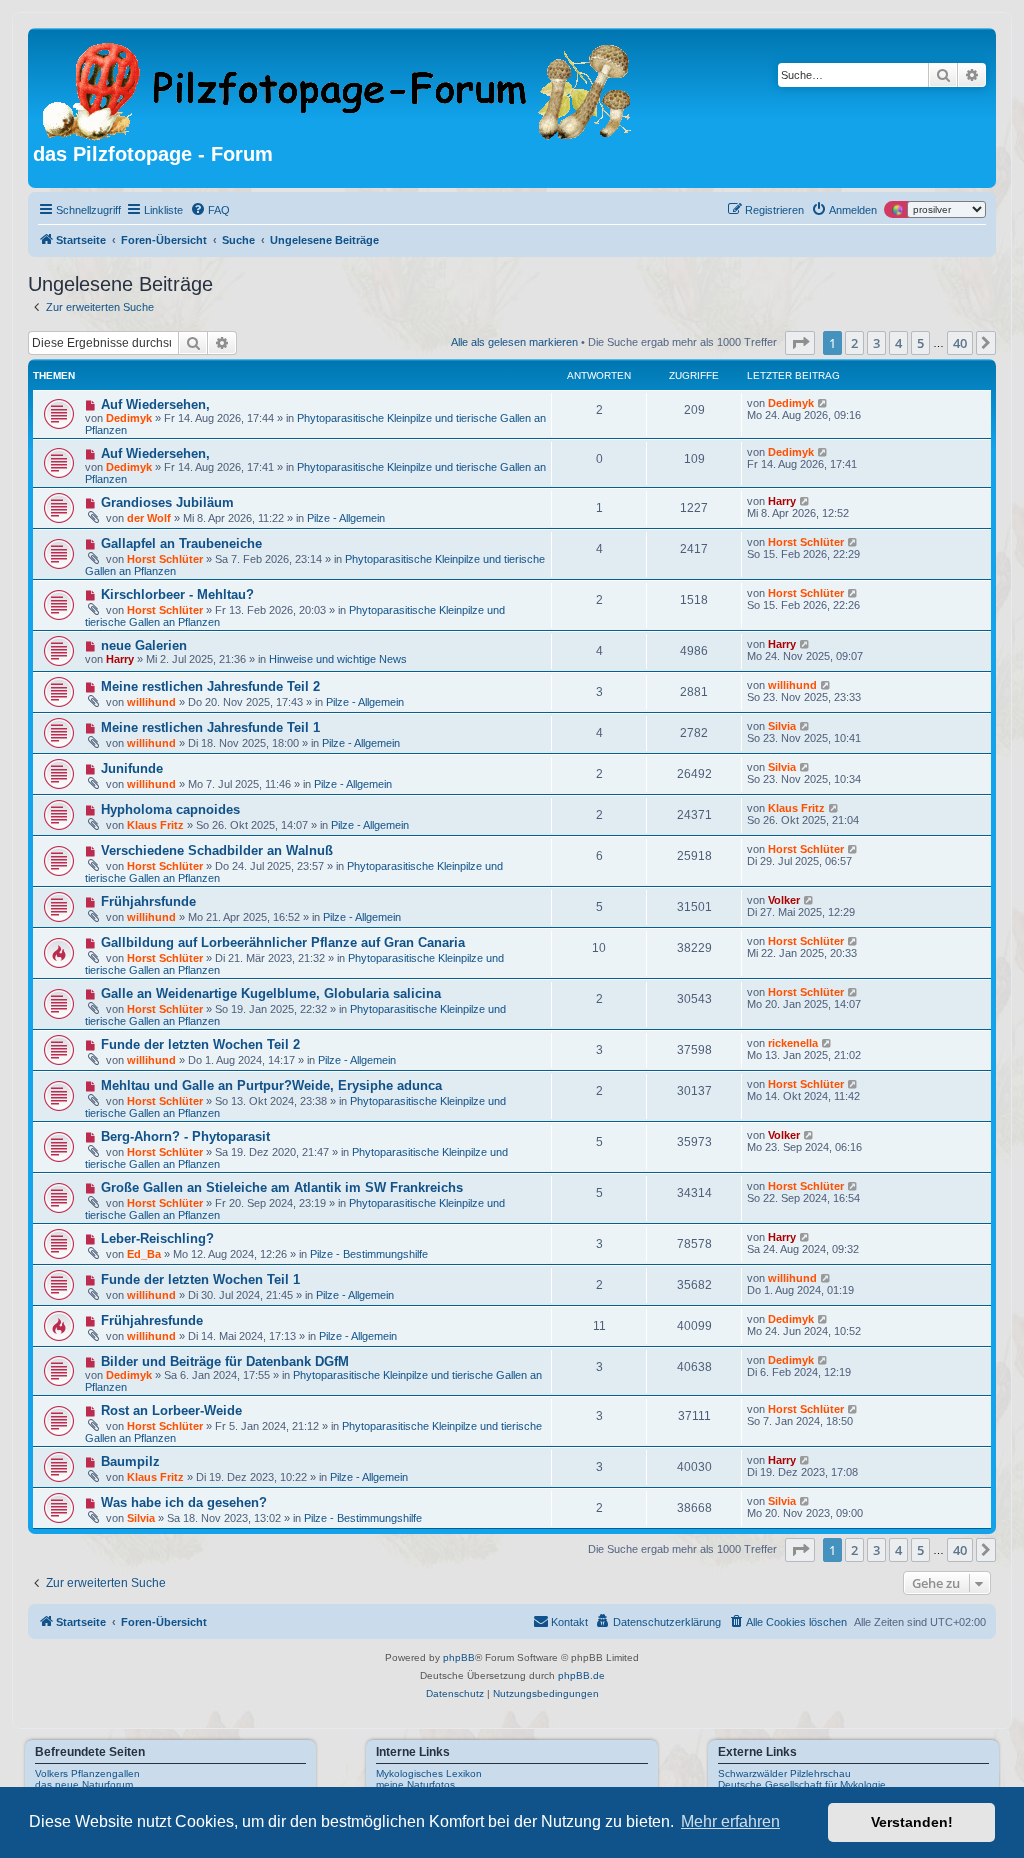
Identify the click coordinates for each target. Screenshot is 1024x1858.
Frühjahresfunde (152, 1320)
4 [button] (898, 343)
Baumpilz (130, 1461)
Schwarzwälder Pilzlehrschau (784, 1773)
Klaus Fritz (155, 825)
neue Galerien (144, 645)
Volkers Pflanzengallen (87, 1773)
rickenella (793, 1043)
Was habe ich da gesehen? (184, 1502)
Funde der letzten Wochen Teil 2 (200, 1044)
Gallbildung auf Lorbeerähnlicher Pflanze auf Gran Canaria (283, 942)
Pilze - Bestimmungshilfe (369, 1254)
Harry (782, 501)
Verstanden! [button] (912, 1822)
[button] (800, 343)
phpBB (459, 1657)
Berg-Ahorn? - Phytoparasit (185, 1136)
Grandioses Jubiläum (167, 502)
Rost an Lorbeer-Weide (171, 1410)
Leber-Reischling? (157, 1238)
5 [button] (920, 343)
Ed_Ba (144, 1254)
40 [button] (960, 343)
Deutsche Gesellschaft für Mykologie (802, 1784)
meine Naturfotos (415, 1784)
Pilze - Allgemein (346, 518)
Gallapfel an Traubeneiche (181, 543)
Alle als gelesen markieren (514, 342)
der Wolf (149, 518)
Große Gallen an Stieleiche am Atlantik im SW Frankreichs (282, 1187)
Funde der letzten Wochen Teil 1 (200, 1279)
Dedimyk (129, 418)
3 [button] (876, 343)
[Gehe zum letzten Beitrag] (823, 403)
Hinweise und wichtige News (338, 659)
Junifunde (132, 768)
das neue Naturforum (84, 1784)
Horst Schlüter (165, 559)
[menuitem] (210, 210)
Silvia (782, 726)
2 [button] (854, 343)
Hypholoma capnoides (170, 809)
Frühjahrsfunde (148, 901)
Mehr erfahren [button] (730, 1821)
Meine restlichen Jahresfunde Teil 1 (210, 727)
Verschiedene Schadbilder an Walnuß (217, 850)
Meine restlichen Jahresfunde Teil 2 (210, 686)
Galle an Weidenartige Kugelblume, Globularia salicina (271, 993)
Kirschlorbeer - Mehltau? (177, 594)
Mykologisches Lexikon (429, 1773)
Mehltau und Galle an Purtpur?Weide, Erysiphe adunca (271, 1085)
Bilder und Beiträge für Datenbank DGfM (225, 1361)
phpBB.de (581, 1675)
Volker (784, 900)
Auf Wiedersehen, (155, 404)
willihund (151, 702)
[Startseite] (338, 88)
